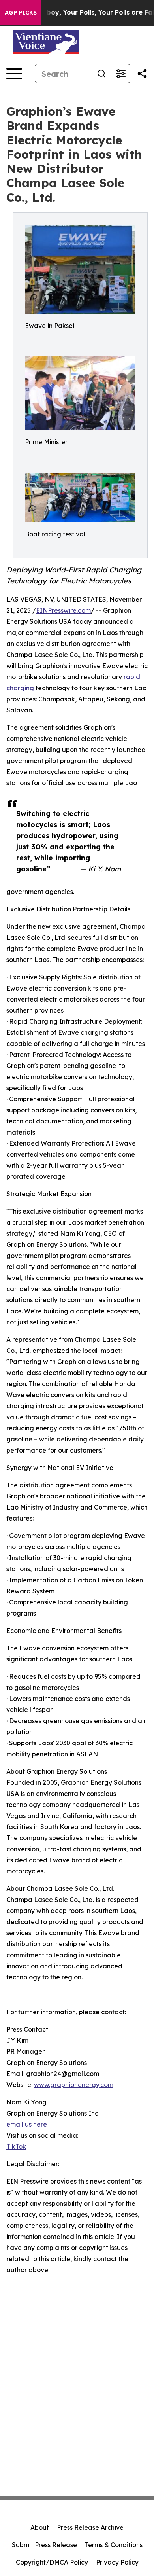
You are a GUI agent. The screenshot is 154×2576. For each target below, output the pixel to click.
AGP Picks (21, 13)
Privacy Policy (117, 2562)
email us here (27, 2124)
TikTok (16, 2146)
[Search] (101, 74)
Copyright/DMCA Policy (52, 2562)
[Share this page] (142, 74)
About (40, 2527)
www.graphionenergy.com (74, 2085)
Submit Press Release (44, 2545)
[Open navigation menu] (14, 74)
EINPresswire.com (63, 610)
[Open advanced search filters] (120, 74)
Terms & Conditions (114, 2545)
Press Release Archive (90, 2527)
